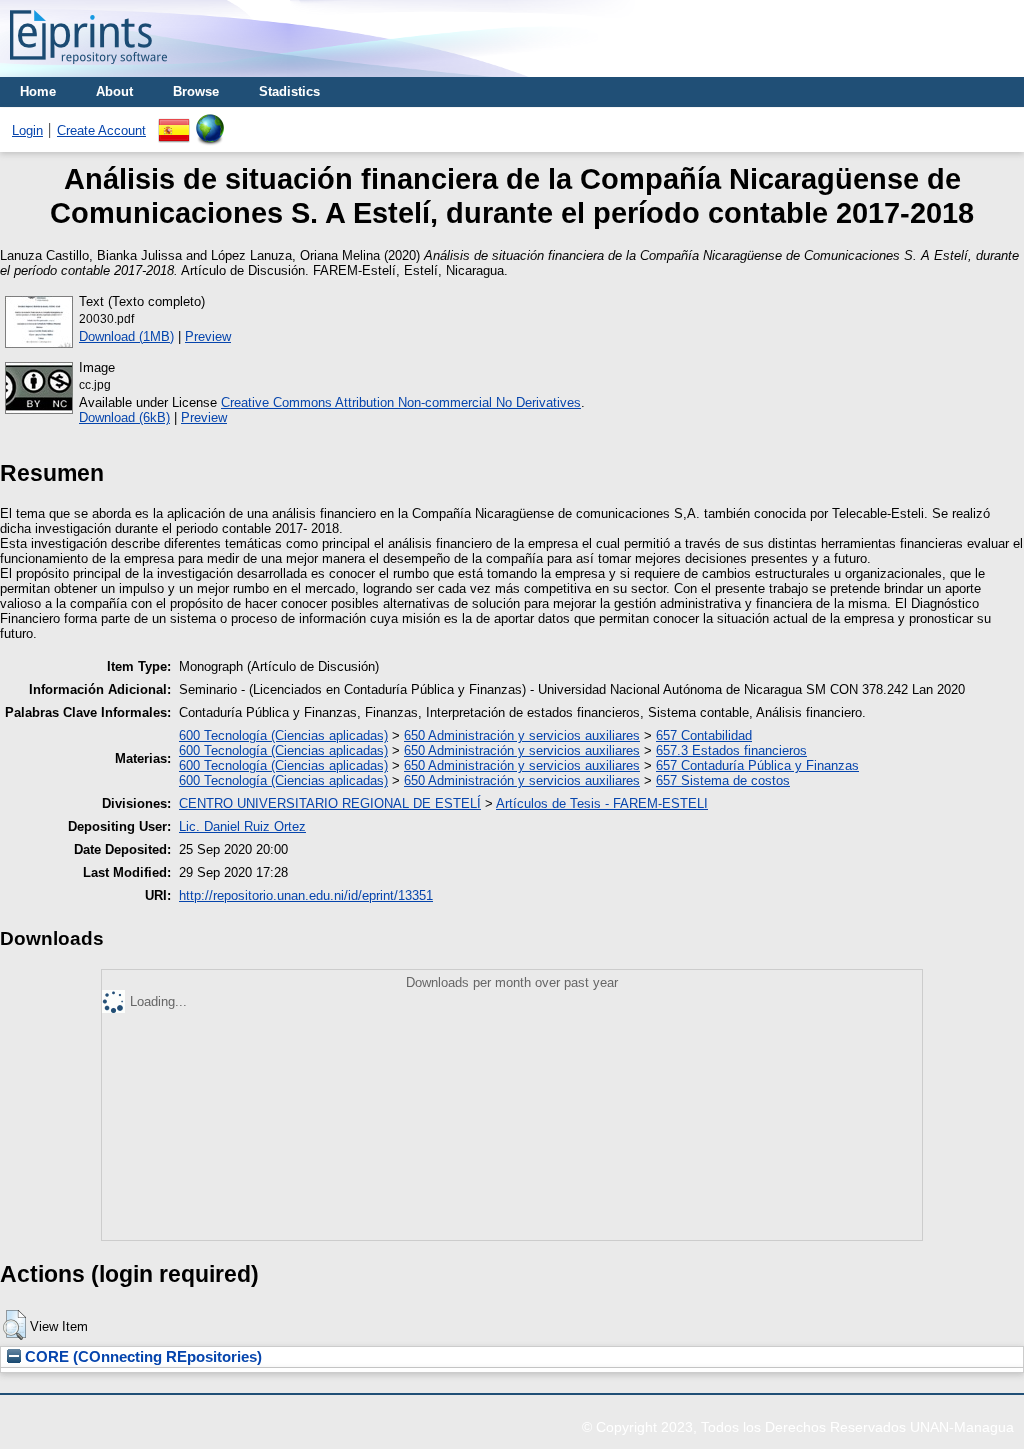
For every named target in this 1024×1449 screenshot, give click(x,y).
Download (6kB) (124, 417)
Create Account (101, 130)
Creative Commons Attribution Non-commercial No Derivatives (401, 402)
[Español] (174, 121)
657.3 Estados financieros (731, 750)
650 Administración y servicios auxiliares (522, 735)
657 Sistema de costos (723, 780)
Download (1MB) (126, 336)
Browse (196, 91)
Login (27, 130)
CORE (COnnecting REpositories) (141, 1357)
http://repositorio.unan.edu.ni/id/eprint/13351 (306, 895)
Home (38, 91)
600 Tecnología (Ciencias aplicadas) (283, 735)
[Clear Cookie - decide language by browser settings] (210, 121)
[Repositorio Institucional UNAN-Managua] (88, 69)
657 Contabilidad (704, 735)
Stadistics (289, 91)
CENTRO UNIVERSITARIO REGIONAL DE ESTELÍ (330, 803)
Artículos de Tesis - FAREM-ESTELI (602, 803)
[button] (14, 1325)
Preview (208, 336)
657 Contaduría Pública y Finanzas (757, 765)
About (114, 91)
